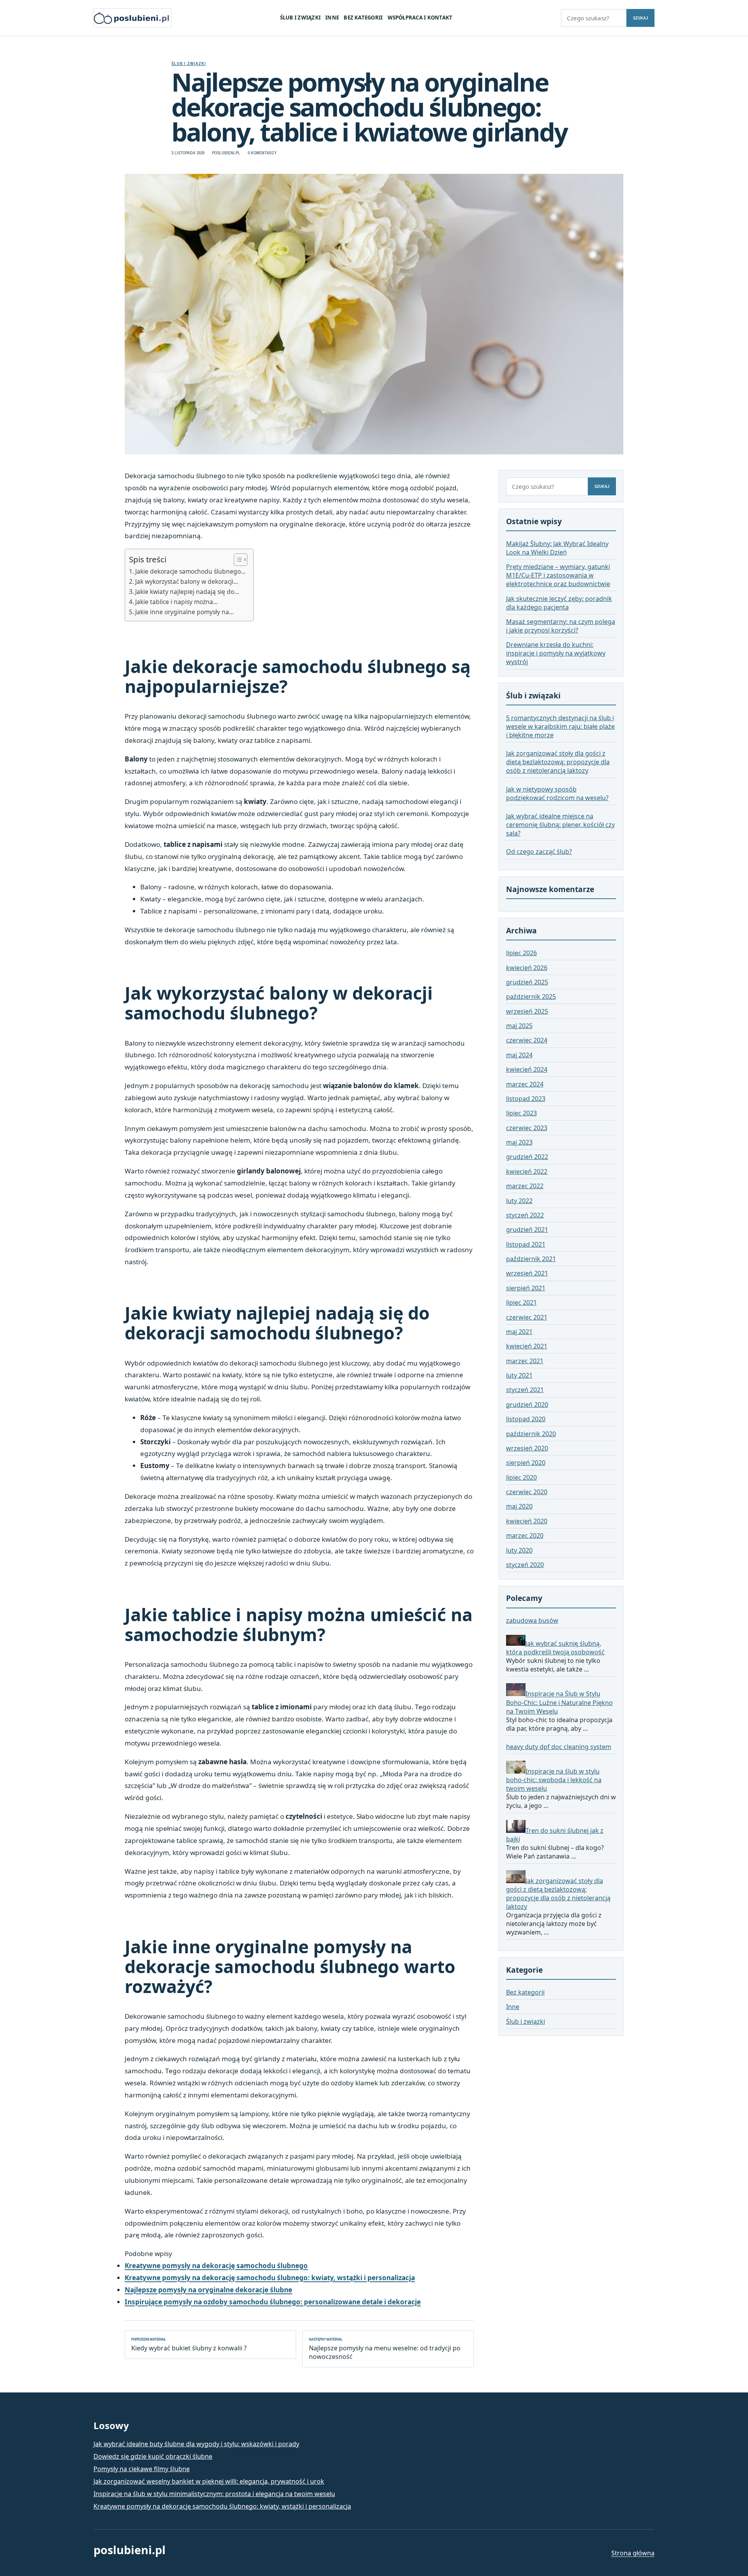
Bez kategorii (363, 18)
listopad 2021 (526, 1244)
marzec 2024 (525, 1084)
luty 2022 (519, 1201)
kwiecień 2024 (527, 1070)
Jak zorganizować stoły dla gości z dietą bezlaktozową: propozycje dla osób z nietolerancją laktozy (558, 762)
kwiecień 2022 (527, 1171)
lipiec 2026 (521, 953)
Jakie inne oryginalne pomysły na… (184, 612)
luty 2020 (519, 1550)
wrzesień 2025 (527, 1011)
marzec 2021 (525, 1361)
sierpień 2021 (526, 1288)
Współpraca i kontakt (420, 18)
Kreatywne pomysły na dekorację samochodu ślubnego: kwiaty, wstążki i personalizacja (270, 2278)
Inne (332, 18)
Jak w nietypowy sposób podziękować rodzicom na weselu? (557, 793)
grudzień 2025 (527, 982)
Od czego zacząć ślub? (539, 852)
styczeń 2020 (525, 1565)
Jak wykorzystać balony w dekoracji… (187, 581)
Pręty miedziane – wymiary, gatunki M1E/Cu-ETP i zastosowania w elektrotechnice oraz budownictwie (558, 576)
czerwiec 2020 (527, 1492)
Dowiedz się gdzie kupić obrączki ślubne (153, 2456)
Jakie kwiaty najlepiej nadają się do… (187, 592)
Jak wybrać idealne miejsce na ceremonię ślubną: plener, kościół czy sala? (560, 825)
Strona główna (633, 2553)
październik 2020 (531, 1434)
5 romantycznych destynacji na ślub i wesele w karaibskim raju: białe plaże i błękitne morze (560, 726)
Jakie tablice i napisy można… (176, 602)
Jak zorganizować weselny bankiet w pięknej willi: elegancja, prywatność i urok (209, 2481)
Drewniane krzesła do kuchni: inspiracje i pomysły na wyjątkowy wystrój (556, 654)
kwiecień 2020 (527, 1521)
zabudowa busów (532, 1621)
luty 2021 (519, 1375)
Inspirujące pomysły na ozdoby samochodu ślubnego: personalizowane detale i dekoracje (273, 2302)
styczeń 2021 (525, 1390)
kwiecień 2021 (527, 1346)
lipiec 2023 (521, 1113)
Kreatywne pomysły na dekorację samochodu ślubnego (216, 2266)
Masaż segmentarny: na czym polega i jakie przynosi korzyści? (561, 626)
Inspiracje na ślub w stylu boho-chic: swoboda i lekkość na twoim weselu (554, 1780)
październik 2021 (531, 1259)
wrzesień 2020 (527, 1448)
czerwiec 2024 (527, 1041)
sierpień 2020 (526, 1463)
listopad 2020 (526, 1419)
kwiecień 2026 (527, 968)
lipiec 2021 (521, 1303)
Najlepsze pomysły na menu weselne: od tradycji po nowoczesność (385, 2349)
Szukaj (640, 18)
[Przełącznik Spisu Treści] (237, 560)
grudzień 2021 (527, 1230)
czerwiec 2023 (527, 1128)
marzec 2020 (525, 1536)
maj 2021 (519, 1332)
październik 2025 (531, 997)
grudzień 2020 (527, 1405)
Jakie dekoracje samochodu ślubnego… (190, 571)
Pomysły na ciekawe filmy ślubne (142, 2469)
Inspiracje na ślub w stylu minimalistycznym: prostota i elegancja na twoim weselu (214, 2494)
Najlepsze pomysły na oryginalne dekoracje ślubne (208, 2290)
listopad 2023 (526, 1099)
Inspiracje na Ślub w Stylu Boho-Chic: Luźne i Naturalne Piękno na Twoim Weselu (559, 1703)
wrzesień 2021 (527, 1274)
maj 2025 (519, 1026)
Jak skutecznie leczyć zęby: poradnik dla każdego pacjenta (559, 603)
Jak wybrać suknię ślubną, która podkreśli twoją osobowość (555, 1648)
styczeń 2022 (525, 1215)
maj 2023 (519, 1142)
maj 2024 (519, 1055)
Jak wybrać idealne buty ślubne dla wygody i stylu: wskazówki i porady (196, 2444)
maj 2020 (519, 1507)
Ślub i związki (300, 18)
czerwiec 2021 (527, 1317)
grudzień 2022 (527, 1157)
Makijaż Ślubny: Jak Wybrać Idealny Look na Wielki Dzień (557, 548)
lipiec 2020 (521, 1477)
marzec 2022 (525, 1186)
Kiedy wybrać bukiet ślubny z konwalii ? (189, 2345)
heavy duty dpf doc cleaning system (559, 1747)
